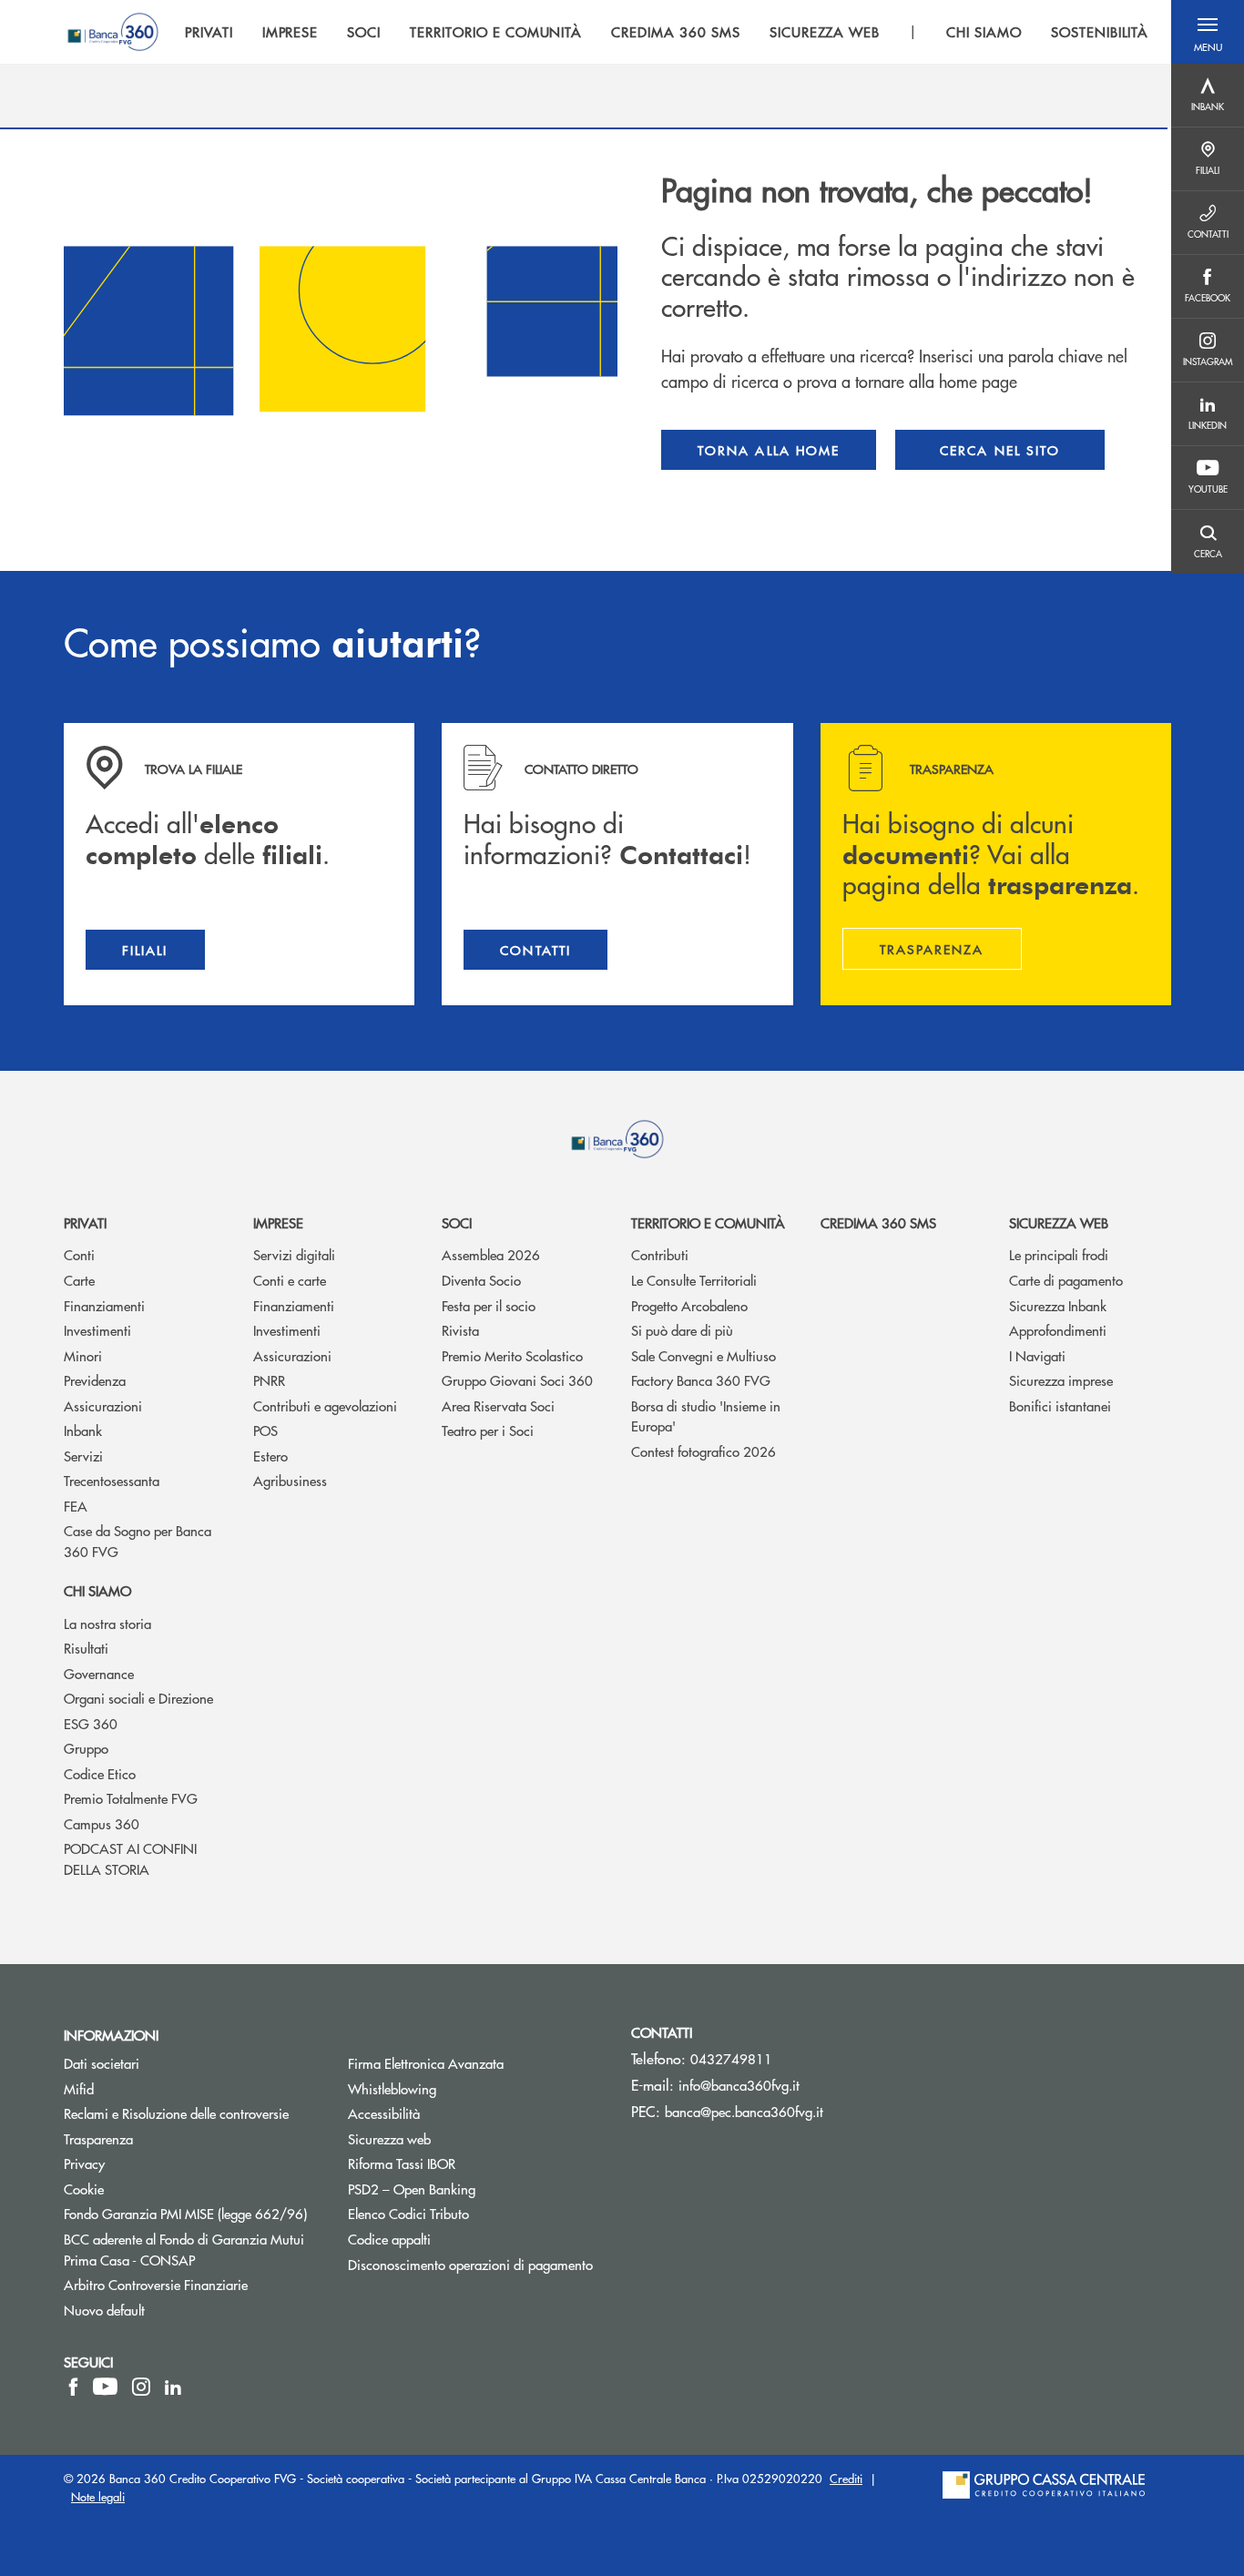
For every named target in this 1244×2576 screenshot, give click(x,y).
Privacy (84, 2163)
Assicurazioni (103, 1405)
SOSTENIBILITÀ (1100, 32)
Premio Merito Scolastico (512, 1355)
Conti (79, 1254)
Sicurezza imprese (1061, 1380)
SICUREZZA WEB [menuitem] (825, 32)
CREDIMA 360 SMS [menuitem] (675, 32)
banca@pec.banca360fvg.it (744, 2111)
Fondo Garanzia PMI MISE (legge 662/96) (192, 2213)
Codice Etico (100, 1773)
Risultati (86, 1648)
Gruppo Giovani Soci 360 (517, 1380)
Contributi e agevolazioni (325, 1405)
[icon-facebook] (73, 2387)
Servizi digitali (294, 1254)
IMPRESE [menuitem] (291, 32)
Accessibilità (384, 2113)
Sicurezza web (1059, 1222)
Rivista (460, 1330)
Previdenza (95, 1380)
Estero (270, 1456)
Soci (457, 1222)
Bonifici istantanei (1060, 1405)
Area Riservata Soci (498, 1405)
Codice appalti (389, 2239)
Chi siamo (97, 1590)
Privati (85, 1222)
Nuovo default (104, 2310)
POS (265, 1430)
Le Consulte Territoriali (694, 1280)
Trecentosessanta (112, 1480)
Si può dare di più (682, 1330)
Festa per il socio (489, 1305)
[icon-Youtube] (105, 2387)
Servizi (83, 1456)
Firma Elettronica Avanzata (426, 2063)
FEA (76, 1506)
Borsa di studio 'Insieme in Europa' (706, 1416)
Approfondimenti (1058, 1330)
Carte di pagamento (1066, 1280)
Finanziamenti (104, 1305)
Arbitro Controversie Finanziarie (192, 2284)
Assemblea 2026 (491, 1254)
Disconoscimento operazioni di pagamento (470, 2264)
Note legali (98, 2496)
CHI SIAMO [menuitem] (984, 32)
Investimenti (97, 1330)
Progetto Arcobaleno (689, 1305)
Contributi (660, 1254)
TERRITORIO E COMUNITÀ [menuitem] (496, 32)
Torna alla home (769, 450)
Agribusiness (290, 1480)
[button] (1208, 32)
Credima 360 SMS (878, 1222)
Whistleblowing (461, 2088)
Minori (83, 1355)
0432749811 (731, 2058)
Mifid (79, 2088)
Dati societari (102, 2063)
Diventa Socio (481, 1280)
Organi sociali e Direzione (138, 1698)
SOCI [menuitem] (364, 32)
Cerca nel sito (1000, 450)
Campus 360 (102, 1823)
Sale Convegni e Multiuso (704, 1355)
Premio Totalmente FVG (131, 1798)
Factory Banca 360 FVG (701, 1380)
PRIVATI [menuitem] (209, 32)
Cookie (84, 2189)
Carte (79, 1280)
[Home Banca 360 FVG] (113, 32)
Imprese (278, 1222)
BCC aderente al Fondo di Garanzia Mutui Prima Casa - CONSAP (192, 2249)
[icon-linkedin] (173, 2387)
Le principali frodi (1059, 1254)
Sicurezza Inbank (1058, 1305)
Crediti (846, 2478)
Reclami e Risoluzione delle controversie (176, 2113)
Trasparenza (98, 2138)
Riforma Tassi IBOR (470, 2163)
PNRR (269, 1380)
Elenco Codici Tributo (476, 2213)
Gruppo (86, 1748)
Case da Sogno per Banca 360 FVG (138, 1541)
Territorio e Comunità (708, 1222)
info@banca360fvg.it (739, 2085)
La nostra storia (107, 1623)
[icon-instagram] (141, 2387)
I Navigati (1037, 1355)
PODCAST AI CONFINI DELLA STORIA (130, 1858)
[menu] (667, 32)
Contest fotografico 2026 (704, 1451)
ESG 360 (91, 1723)
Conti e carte (290, 1280)
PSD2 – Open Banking (476, 2189)
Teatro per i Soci (488, 1430)
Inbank (83, 1430)
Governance (99, 1673)
